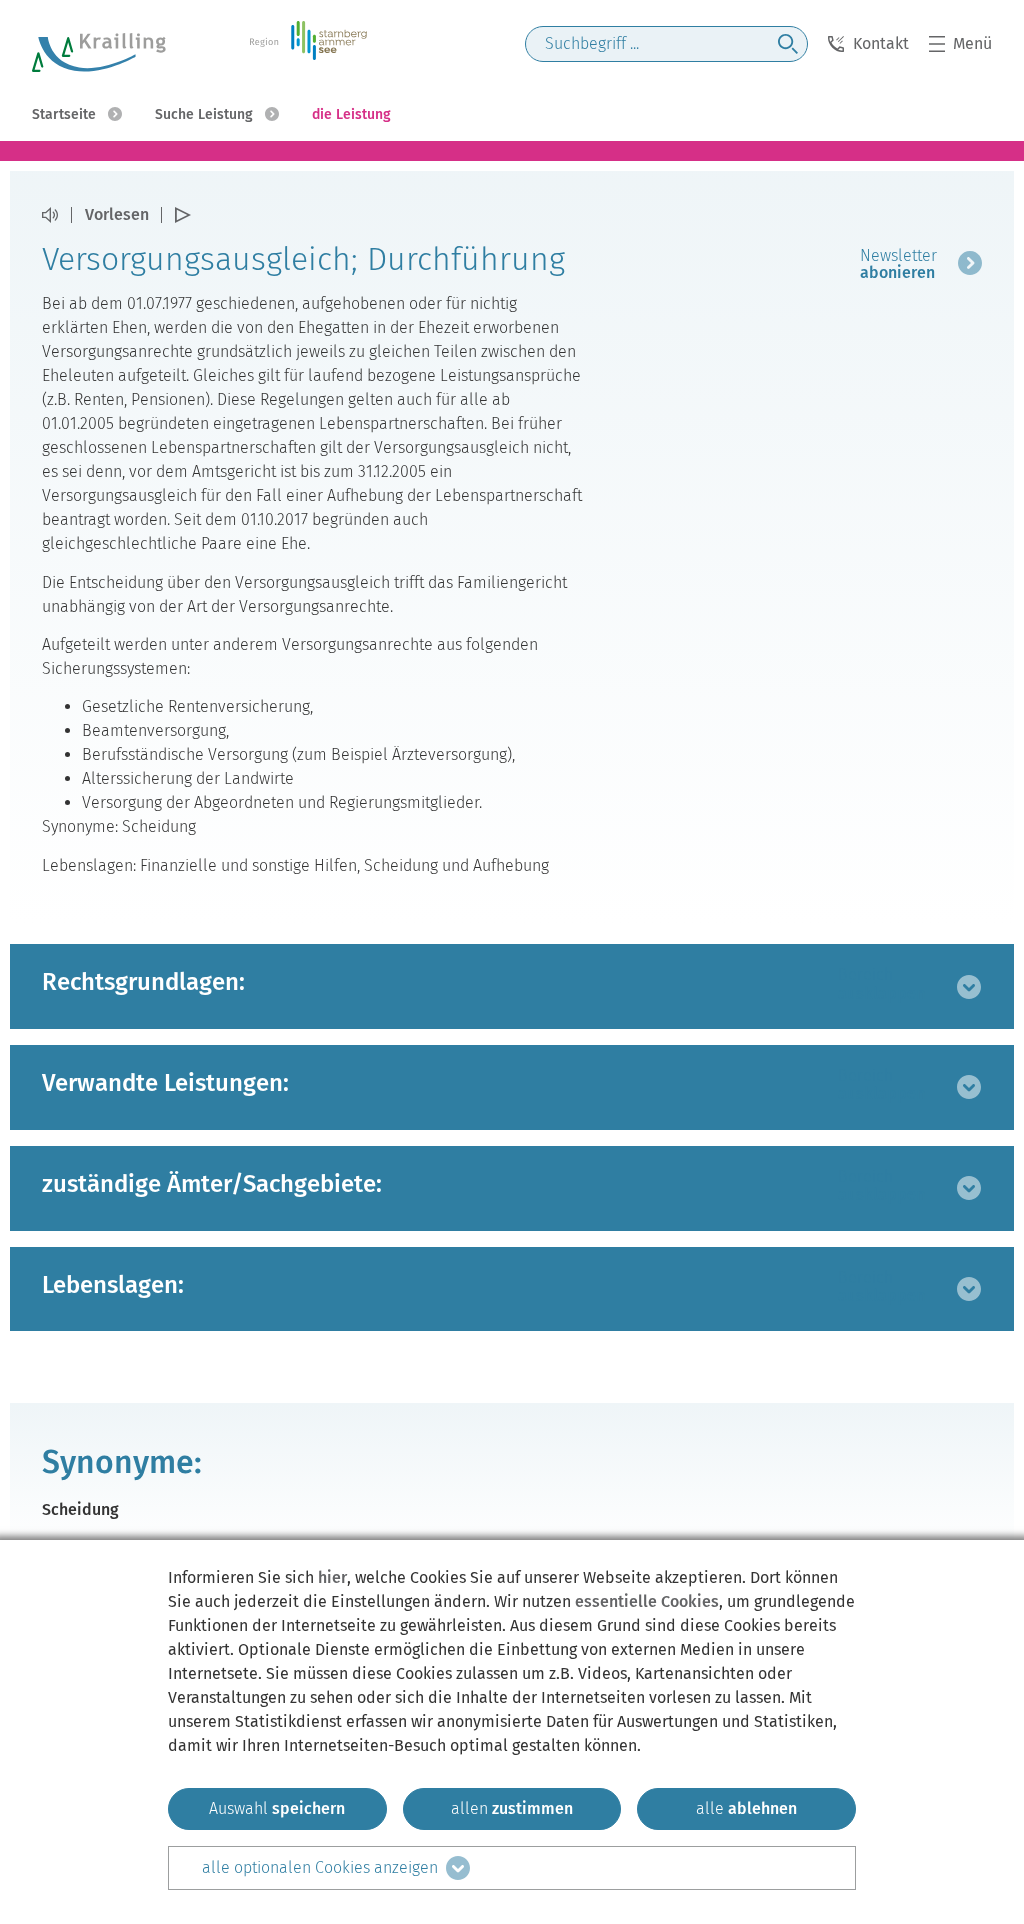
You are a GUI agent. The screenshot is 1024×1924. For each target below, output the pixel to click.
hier (332, 1577)
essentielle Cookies (647, 1601)
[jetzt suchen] (788, 44)
